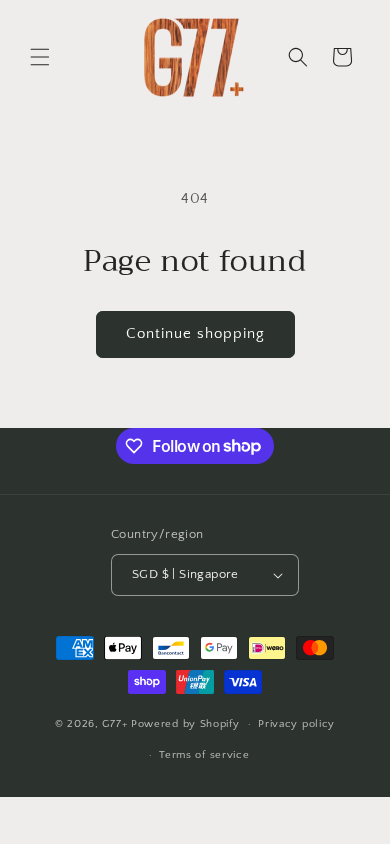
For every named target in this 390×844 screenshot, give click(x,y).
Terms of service (204, 755)
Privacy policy (296, 724)
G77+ (116, 724)
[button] (40, 57)
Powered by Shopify (185, 724)
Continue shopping (195, 333)
